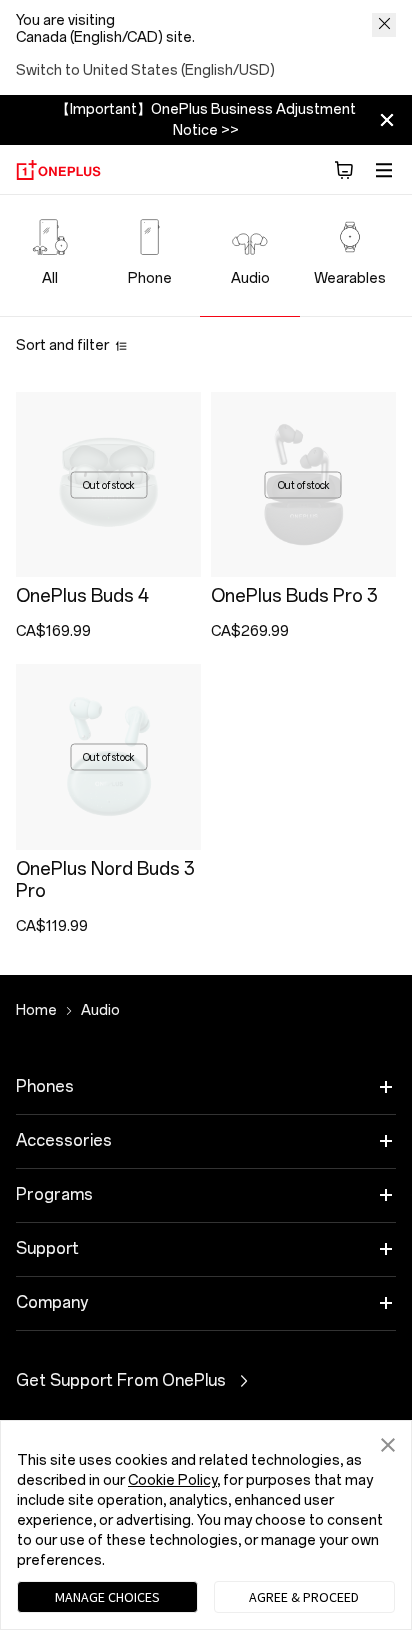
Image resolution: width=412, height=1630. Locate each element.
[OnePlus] (58, 170)
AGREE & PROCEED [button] (304, 1597)
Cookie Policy (172, 1480)
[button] (344, 170)
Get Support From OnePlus (177, 1381)
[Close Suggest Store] (384, 25)
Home (36, 1010)
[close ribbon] (387, 120)
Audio (100, 1010)
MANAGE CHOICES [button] (107, 1597)
